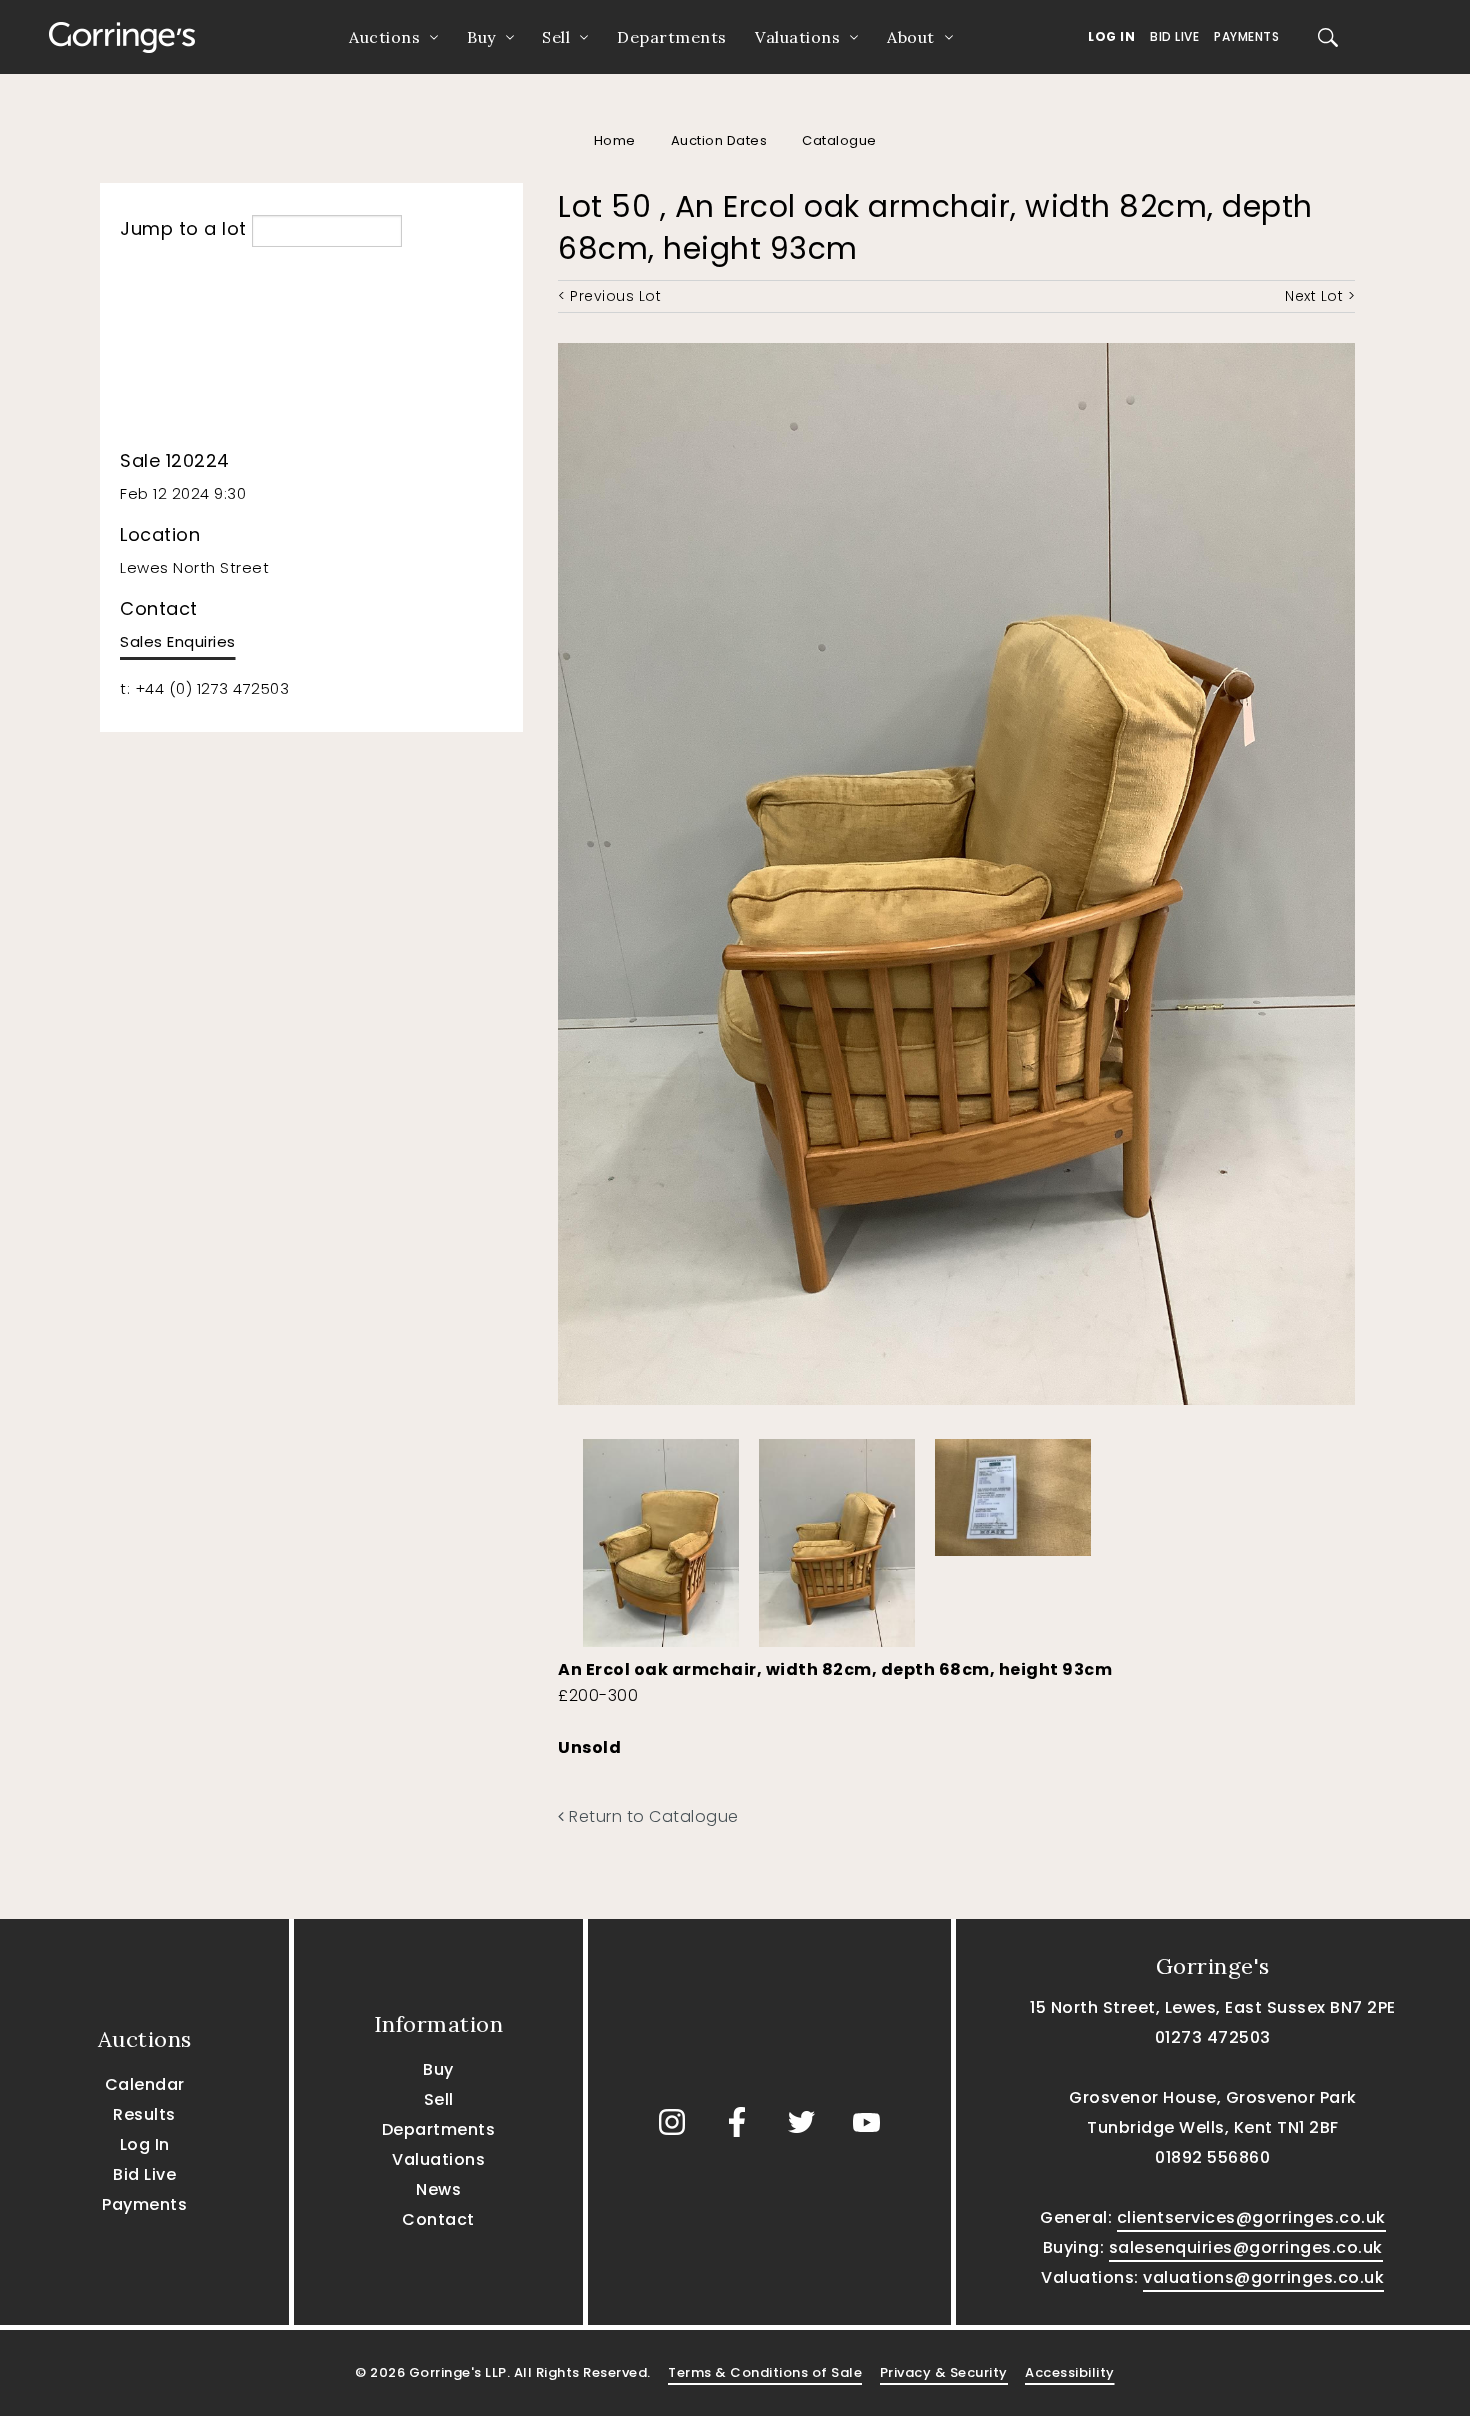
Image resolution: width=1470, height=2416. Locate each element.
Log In (1111, 36)
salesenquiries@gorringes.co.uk (1246, 2247)
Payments (1246, 36)
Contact (438, 2219)
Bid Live (1174, 36)
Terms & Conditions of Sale (765, 2372)
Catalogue (839, 140)
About (911, 37)
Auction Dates (719, 140)
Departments (672, 37)
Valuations (797, 37)
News (438, 2189)
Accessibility (1070, 2372)
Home (615, 140)
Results (144, 2114)
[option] (661, 1538)
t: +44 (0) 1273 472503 (204, 688)
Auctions (384, 37)
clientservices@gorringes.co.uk (1251, 2217)
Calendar (145, 2084)
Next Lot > (1320, 296)
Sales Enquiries (178, 641)
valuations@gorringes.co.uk (1263, 2277)
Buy (481, 37)
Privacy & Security (944, 2372)
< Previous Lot (609, 296)
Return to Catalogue (652, 1816)
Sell (556, 37)
